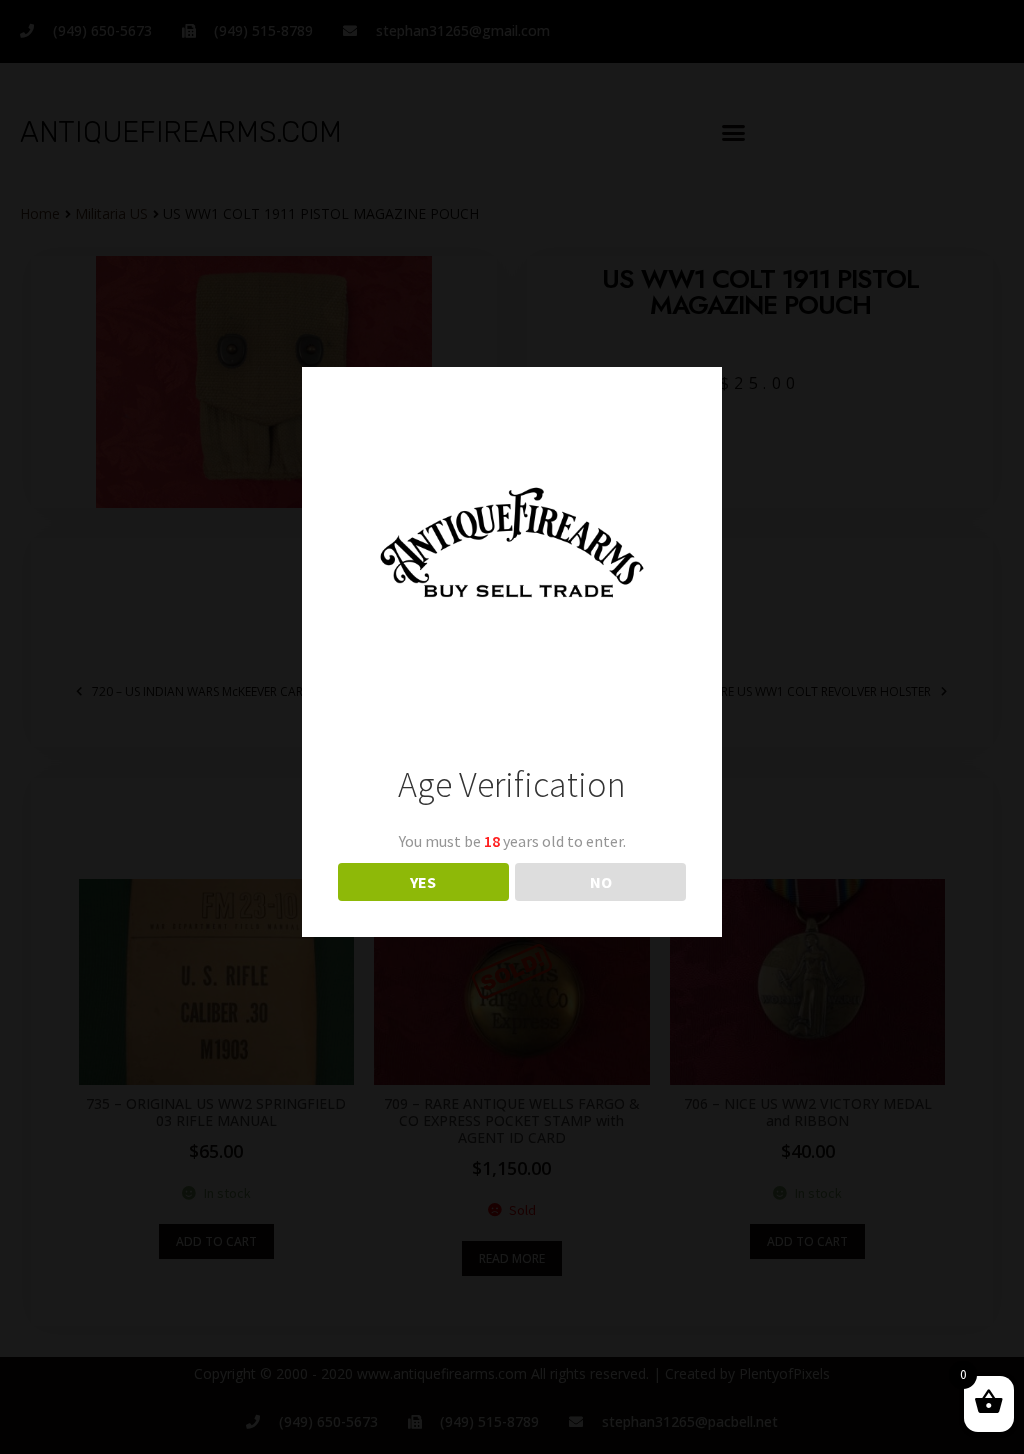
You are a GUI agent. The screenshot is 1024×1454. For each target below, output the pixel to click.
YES (423, 882)
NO (601, 882)
